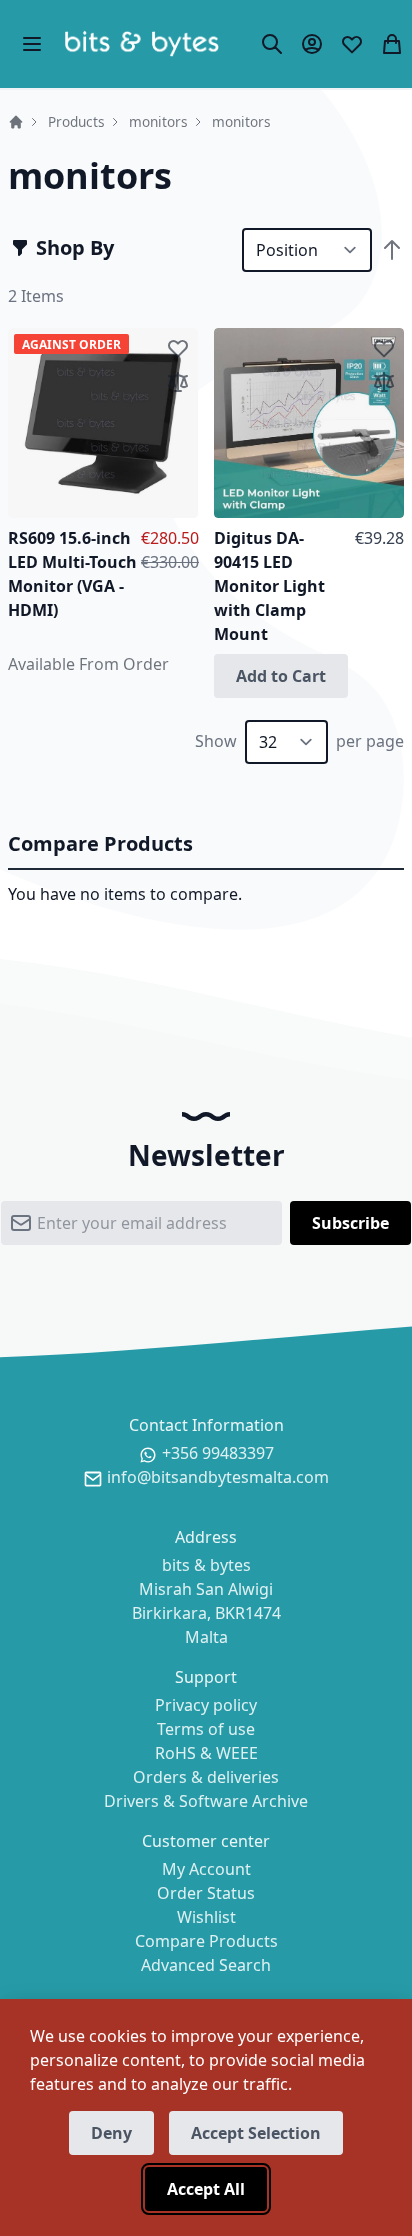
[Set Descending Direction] (392, 250)
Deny (111, 2133)
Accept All (206, 2189)
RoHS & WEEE (206, 1753)
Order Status (206, 1893)
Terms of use (206, 1729)
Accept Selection (256, 2133)
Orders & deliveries (206, 1777)
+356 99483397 (218, 1453)
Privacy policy (206, 1705)
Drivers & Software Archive (206, 1801)
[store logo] (141, 44)
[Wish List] (352, 44)
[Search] (272, 44)
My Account (206, 1869)
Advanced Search (206, 1965)
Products (76, 121)
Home (16, 122)
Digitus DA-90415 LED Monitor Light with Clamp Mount (269, 586)
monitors (158, 121)
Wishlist (206, 1917)
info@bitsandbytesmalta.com (218, 1477)
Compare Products (206, 1941)
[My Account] (312, 44)
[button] (178, 348)
